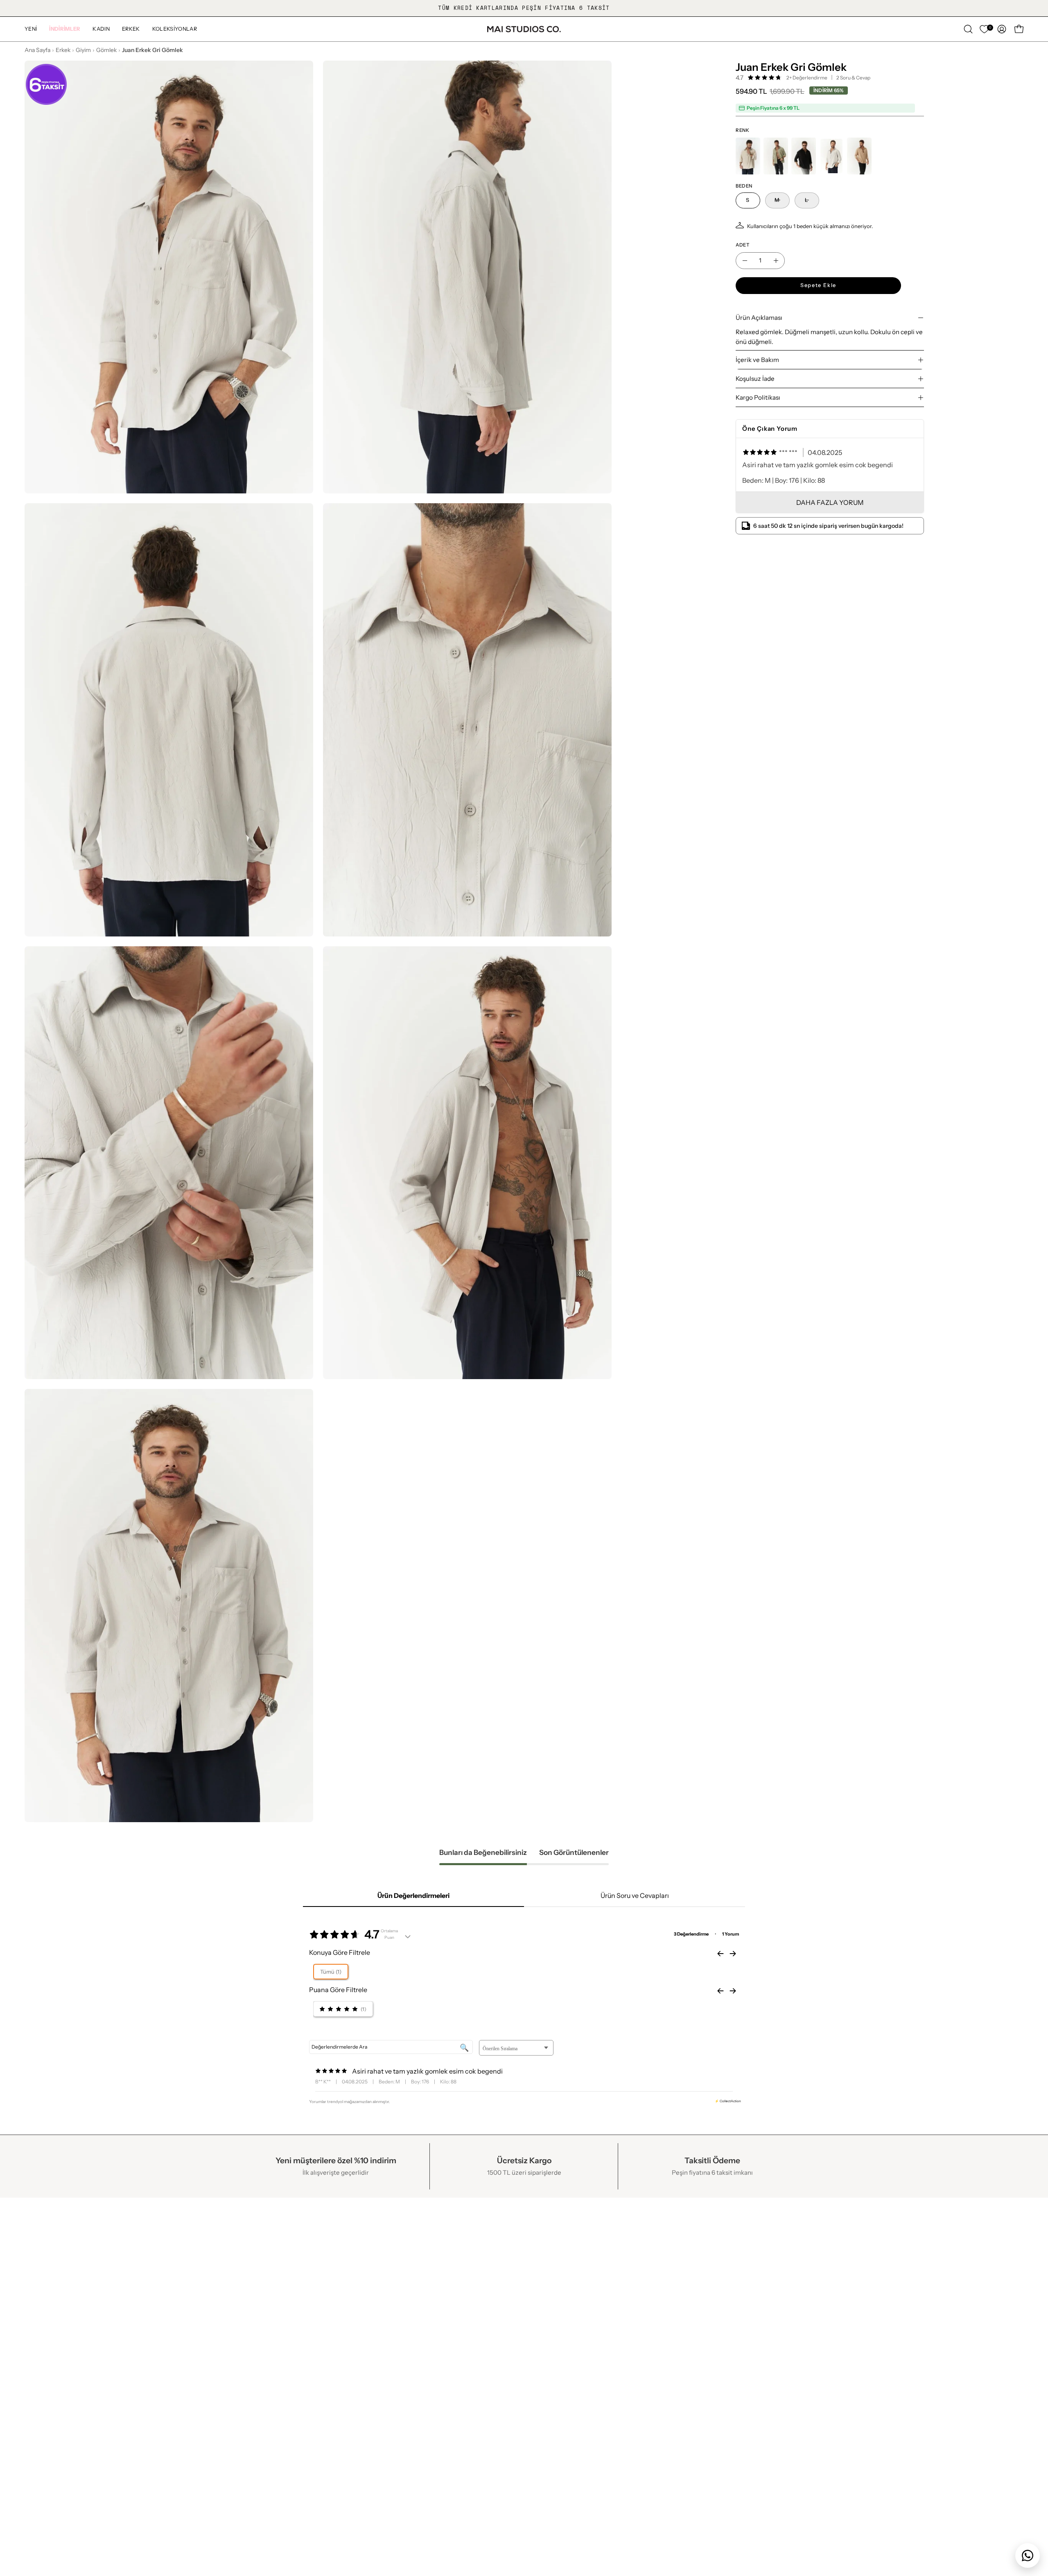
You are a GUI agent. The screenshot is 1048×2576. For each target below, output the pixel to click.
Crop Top (648, 2325)
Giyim (83, 50)
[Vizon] (859, 156)
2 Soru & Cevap (853, 78)
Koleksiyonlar (452, 2282)
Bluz (640, 2311)
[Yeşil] (776, 156)
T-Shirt (644, 2339)
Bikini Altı (648, 2268)
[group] (524, 8)
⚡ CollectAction (728, 2101)
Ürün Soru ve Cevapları (635, 1895)
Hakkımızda (43, 2254)
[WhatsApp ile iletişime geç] (1028, 2556)
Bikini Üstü (650, 2254)
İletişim (36, 2268)
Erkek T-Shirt (654, 2353)
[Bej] (748, 156)
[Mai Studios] (524, 29)
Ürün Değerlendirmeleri (413, 1895)
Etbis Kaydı (42, 2282)
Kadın (440, 2254)
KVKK (237, 2254)
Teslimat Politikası (255, 2296)
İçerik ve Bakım (757, 360)
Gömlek (106, 50)
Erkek (63, 50)
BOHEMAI (447, 2296)
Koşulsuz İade (755, 379)
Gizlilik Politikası (252, 2268)
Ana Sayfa (37, 50)
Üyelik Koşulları (251, 2311)
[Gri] (831, 156)
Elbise (643, 2296)
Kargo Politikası (758, 397)
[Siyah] (804, 156)
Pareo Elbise (653, 2282)
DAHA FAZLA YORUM (830, 502)
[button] (65, 29)
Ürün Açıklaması (759, 318)
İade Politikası (249, 2282)
